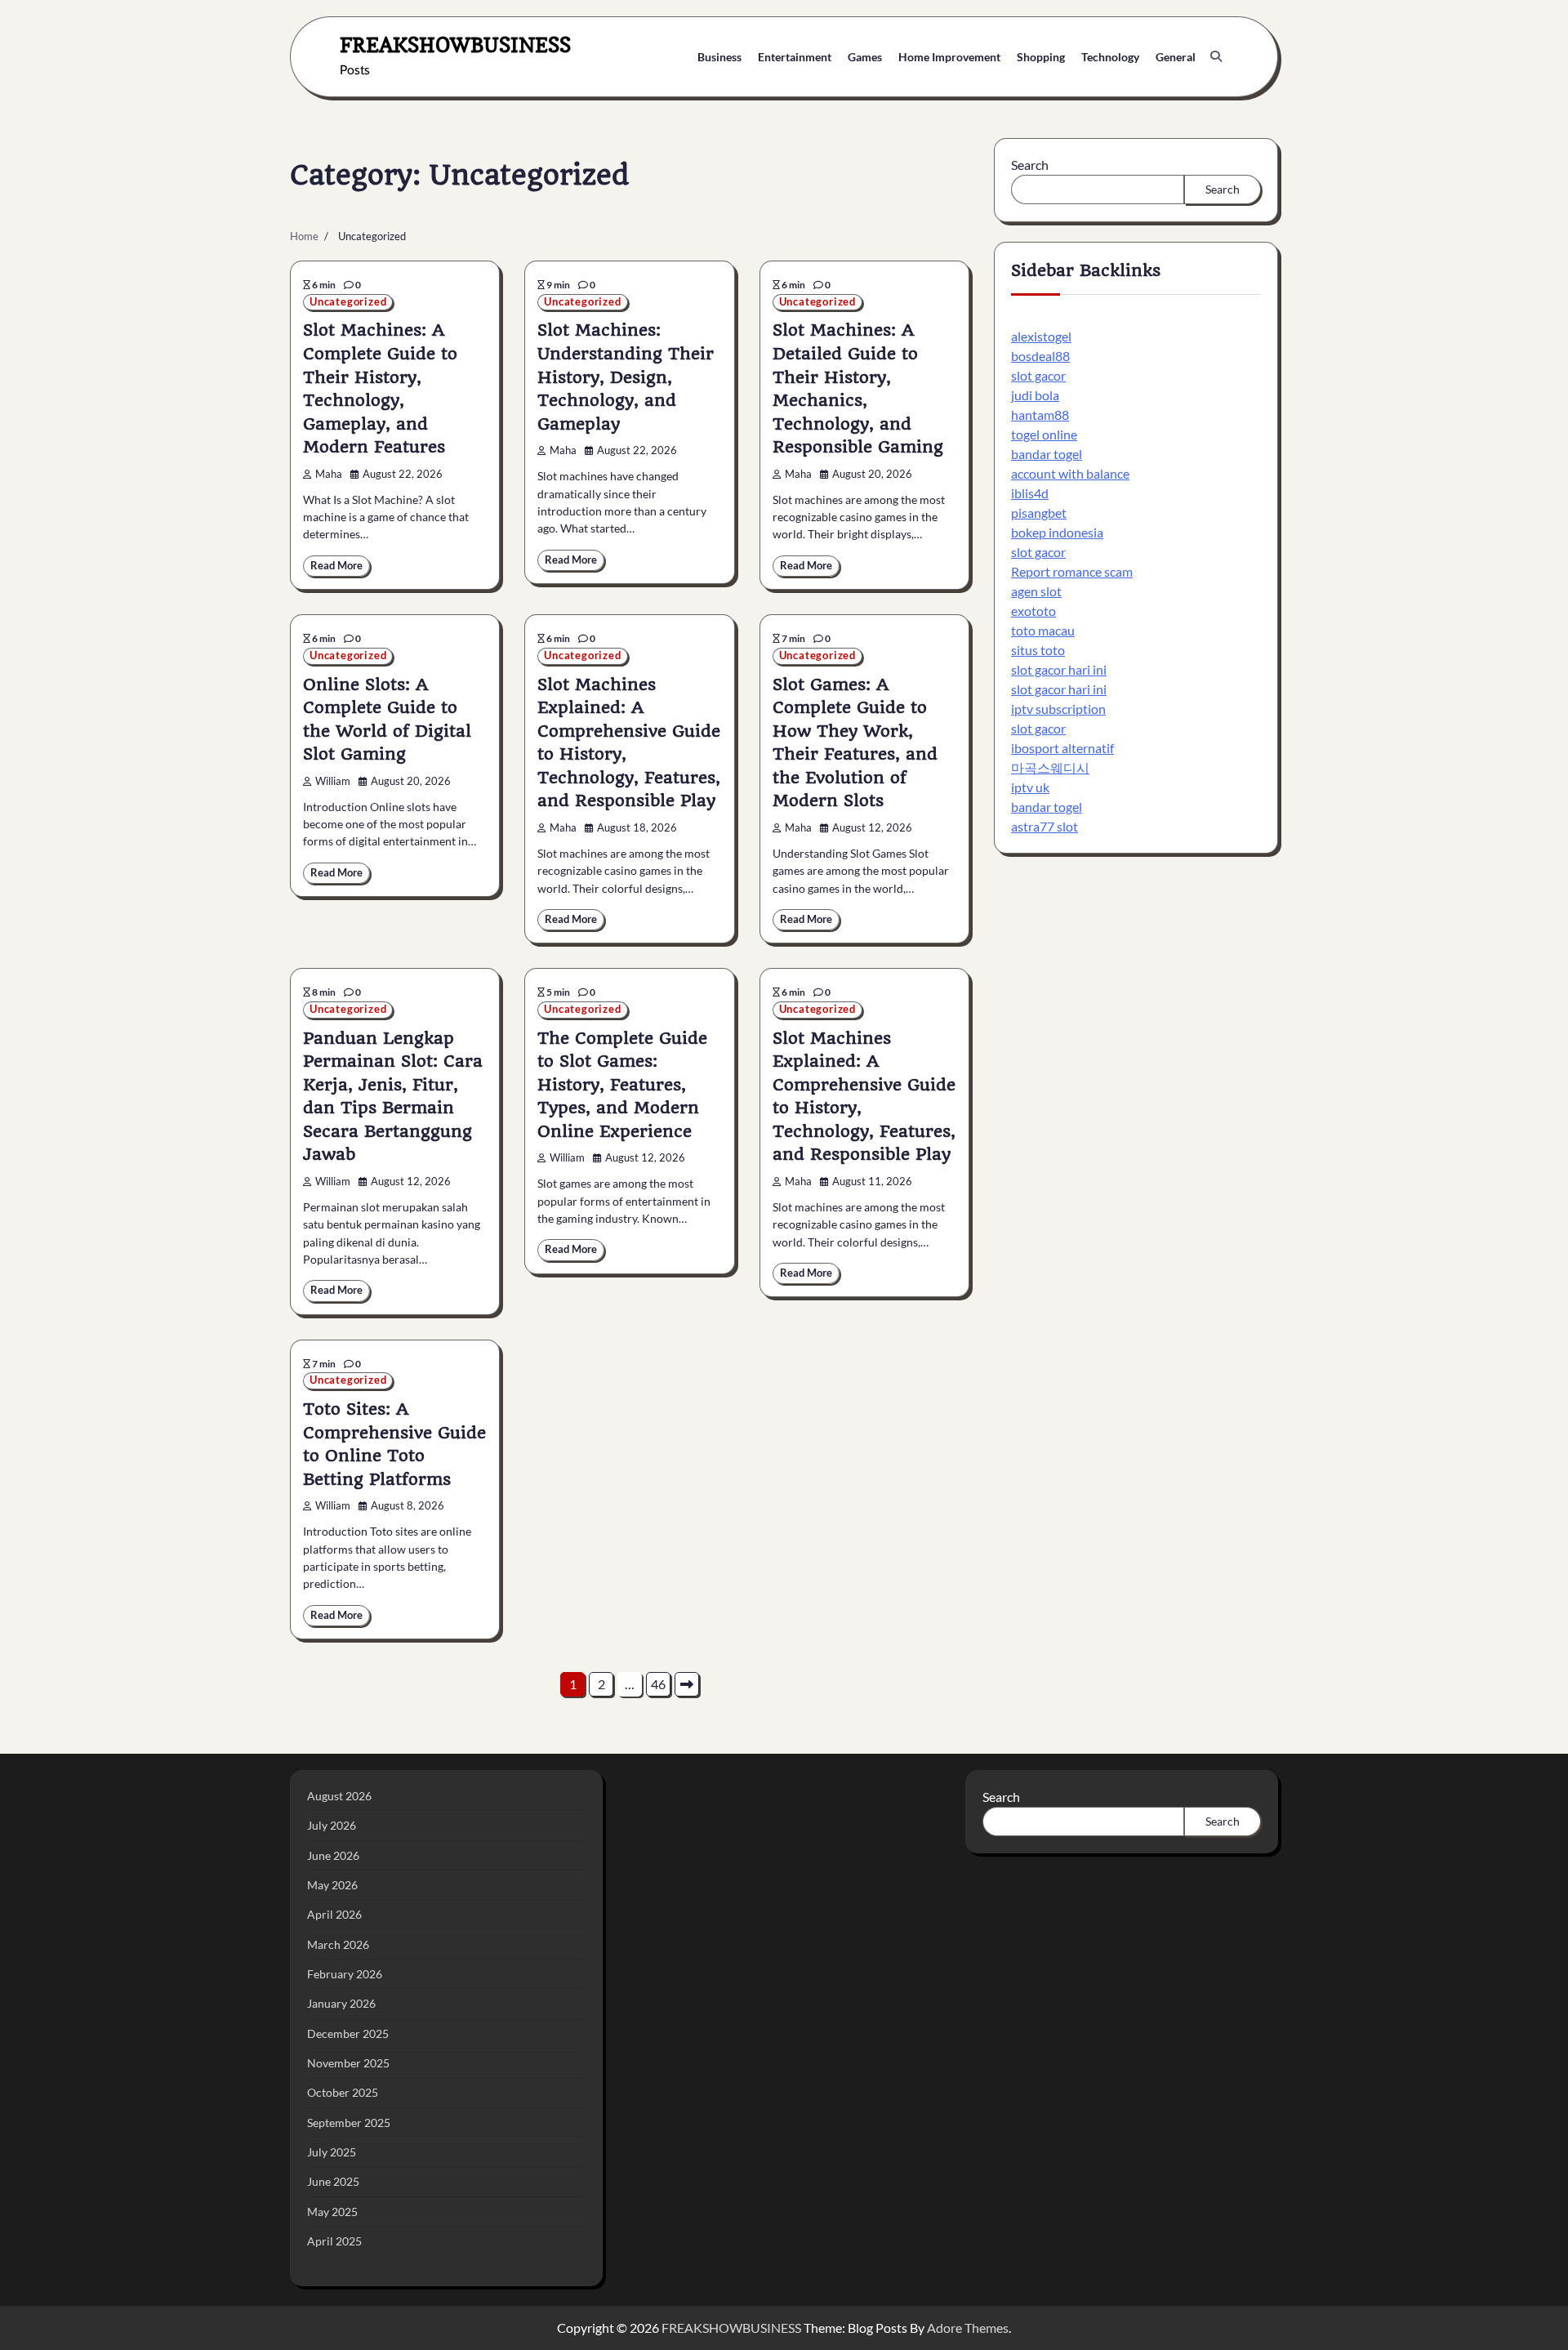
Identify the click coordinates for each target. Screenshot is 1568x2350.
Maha (329, 474)
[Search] (1216, 56)
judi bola (1035, 395)
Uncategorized (348, 302)
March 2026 (338, 1944)
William (333, 781)
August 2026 (339, 1796)
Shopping (1041, 57)
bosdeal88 (1040, 356)
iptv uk (1030, 787)
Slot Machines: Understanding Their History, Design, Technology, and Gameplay (626, 377)
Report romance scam (1072, 571)
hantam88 (1040, 415)
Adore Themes (968, 2328)
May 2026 (332, 1885)
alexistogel (1041, 336)
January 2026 (341, 2003)
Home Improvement (949, 57)
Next (687, 1684)
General (1176, 57)
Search (1030, 165)
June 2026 (333, 1855)
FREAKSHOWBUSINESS (455, 45)
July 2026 (332, 1825)
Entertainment (795, 57)
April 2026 (334, 1914)
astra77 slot (1045, 826)
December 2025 (348, 2033)
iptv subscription (1058, 709)
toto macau (1043, 630)
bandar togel (1047, 454)
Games (865, 57)
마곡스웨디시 (1050, 767)
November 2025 (348, 2063)
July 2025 (332, 2152)
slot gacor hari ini (1059, 669)
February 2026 (345, 1974)
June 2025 (333, 2181)
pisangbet (1039, 513)
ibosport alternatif (1062, 748)
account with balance (1070, 473)
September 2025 (349, 2123)
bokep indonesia (1057, 532)
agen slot (1036, 591)
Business (719, 57)
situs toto (1038, 650)
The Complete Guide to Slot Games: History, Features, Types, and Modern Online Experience (622, 1085)
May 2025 (332, 2212)
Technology (1110, 57)
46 (658, 1684)
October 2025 (343, 2092)
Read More (336, 566)
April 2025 (334, 2241)
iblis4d (1030, 493)
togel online (1044, 434)
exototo (1033, 611)
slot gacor (1038, 375)
